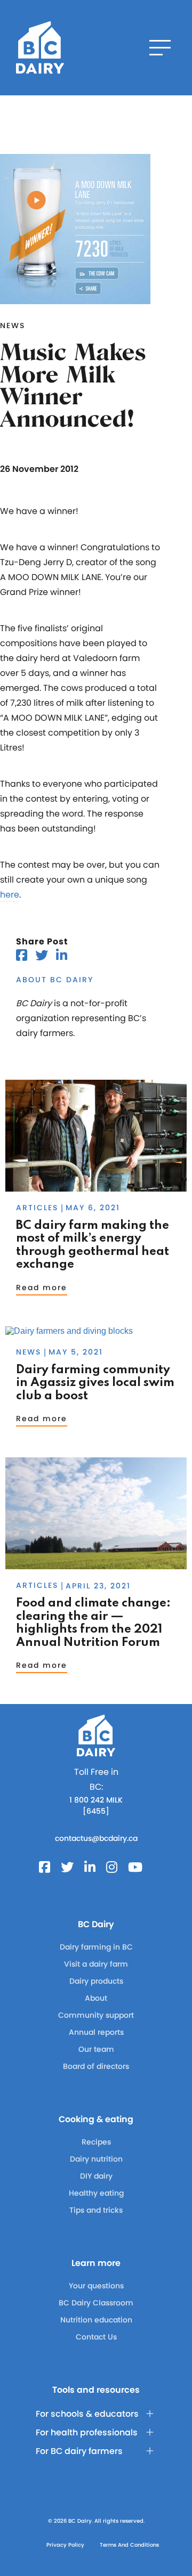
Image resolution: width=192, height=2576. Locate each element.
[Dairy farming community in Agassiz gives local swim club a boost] (69, 1331)
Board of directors (96, 2066)
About (96, 1998)
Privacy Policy (65, 2545)
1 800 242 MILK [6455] (96, 1805)
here (10, 895)
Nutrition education (96, 2320)
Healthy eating (96, 2193)
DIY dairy (96, 2176)
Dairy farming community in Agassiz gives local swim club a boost (95, 1383)
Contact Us (96, 2337)
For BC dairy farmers (79, 2451)
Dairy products (96, 1981)
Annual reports (96, 2032)
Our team (96, 2049)
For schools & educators (87, 2414)
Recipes (96, 2142)
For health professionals (87, 2432)
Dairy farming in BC (96, 1947)
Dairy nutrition (96, 2159)
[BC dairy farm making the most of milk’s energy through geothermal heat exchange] (96, 1187)
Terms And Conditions (129, 2545)
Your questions (96, 2286)
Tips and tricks (96, 2210)
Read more (42, 1287)
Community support (96, 2015)
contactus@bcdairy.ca (96, 1838)
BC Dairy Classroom (96, 2303)
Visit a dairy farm (96, 1964)
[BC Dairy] (40, 48)
